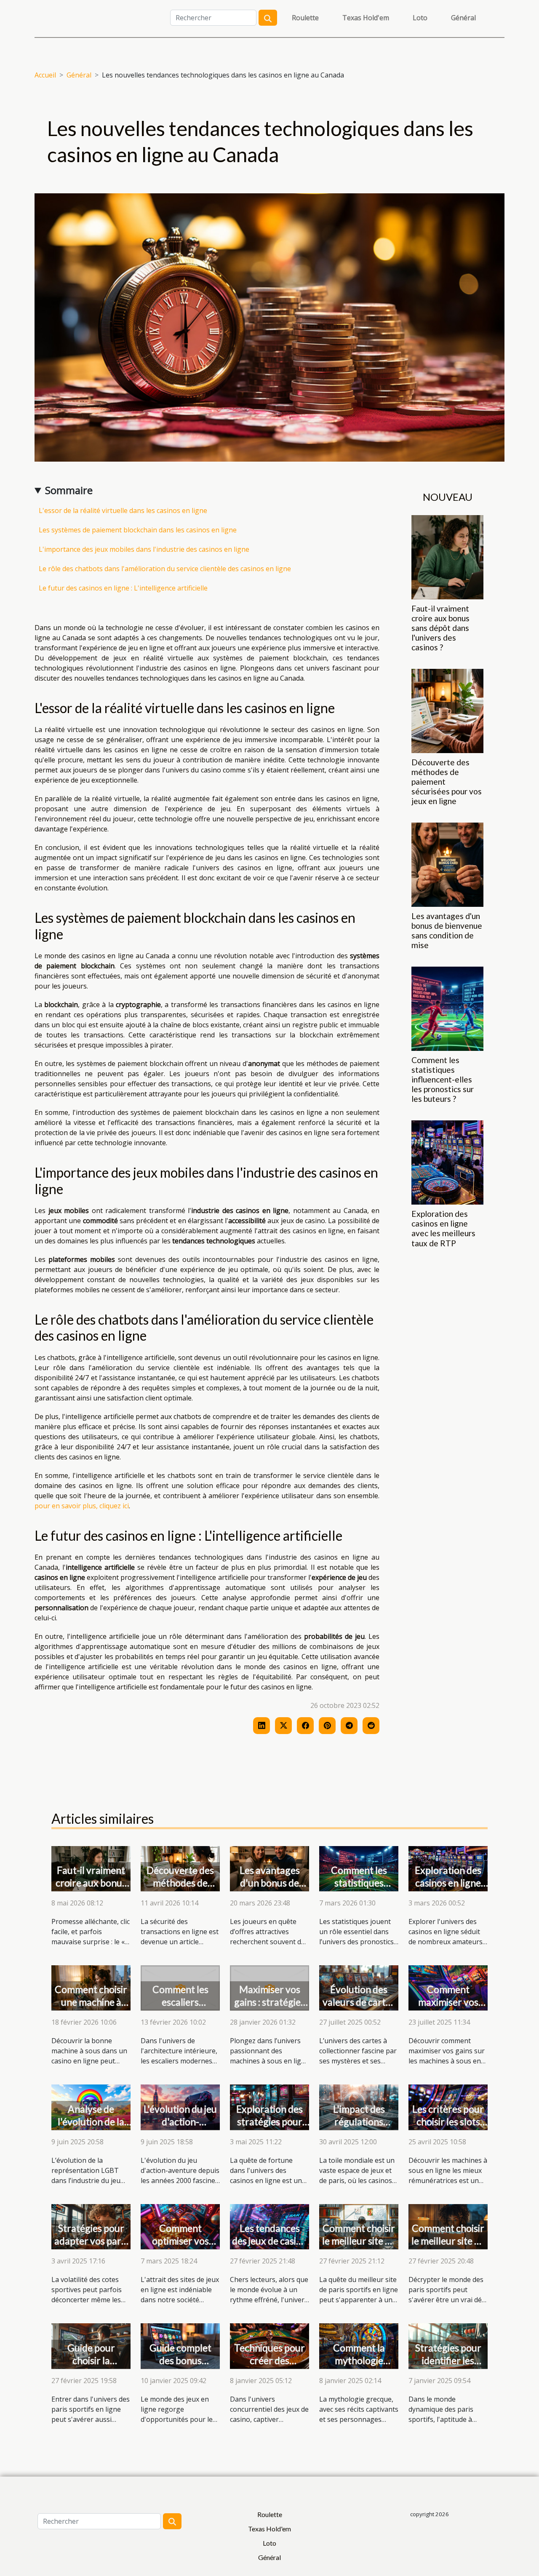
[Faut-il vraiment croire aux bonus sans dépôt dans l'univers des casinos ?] (447, 556)
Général (463, 18)
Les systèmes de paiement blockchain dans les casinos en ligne (138, 530)
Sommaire (69, 490)
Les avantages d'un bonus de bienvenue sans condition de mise (447, 930)
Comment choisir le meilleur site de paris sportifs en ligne (359, 2247)
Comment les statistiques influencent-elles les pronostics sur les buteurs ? (443, 1079)
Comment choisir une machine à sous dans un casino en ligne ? (91, 2008)
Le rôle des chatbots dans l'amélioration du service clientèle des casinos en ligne (165, 569)
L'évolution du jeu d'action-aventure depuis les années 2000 (180, 2128)
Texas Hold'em (366, 18)
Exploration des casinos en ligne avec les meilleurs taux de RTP (443, 1228)
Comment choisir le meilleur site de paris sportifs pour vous (448, 2247)
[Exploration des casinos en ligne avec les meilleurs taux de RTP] (447, 1162)
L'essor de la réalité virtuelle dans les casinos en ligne (123, 510)
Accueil (45, 75)
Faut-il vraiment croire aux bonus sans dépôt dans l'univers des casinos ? (440, 628)
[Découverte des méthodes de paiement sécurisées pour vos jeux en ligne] (447, 710)
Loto (420, 18)
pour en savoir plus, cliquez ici (82, 1506)
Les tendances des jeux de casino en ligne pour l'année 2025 (269, 2247)
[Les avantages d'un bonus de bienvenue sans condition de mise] (447, 864)
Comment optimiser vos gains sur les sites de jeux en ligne (180, 2247)
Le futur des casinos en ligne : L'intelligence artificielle (123, 588)
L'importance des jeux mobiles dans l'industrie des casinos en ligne (144, 549)
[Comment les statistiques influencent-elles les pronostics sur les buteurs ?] (447, 1008)
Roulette (305, 18)
